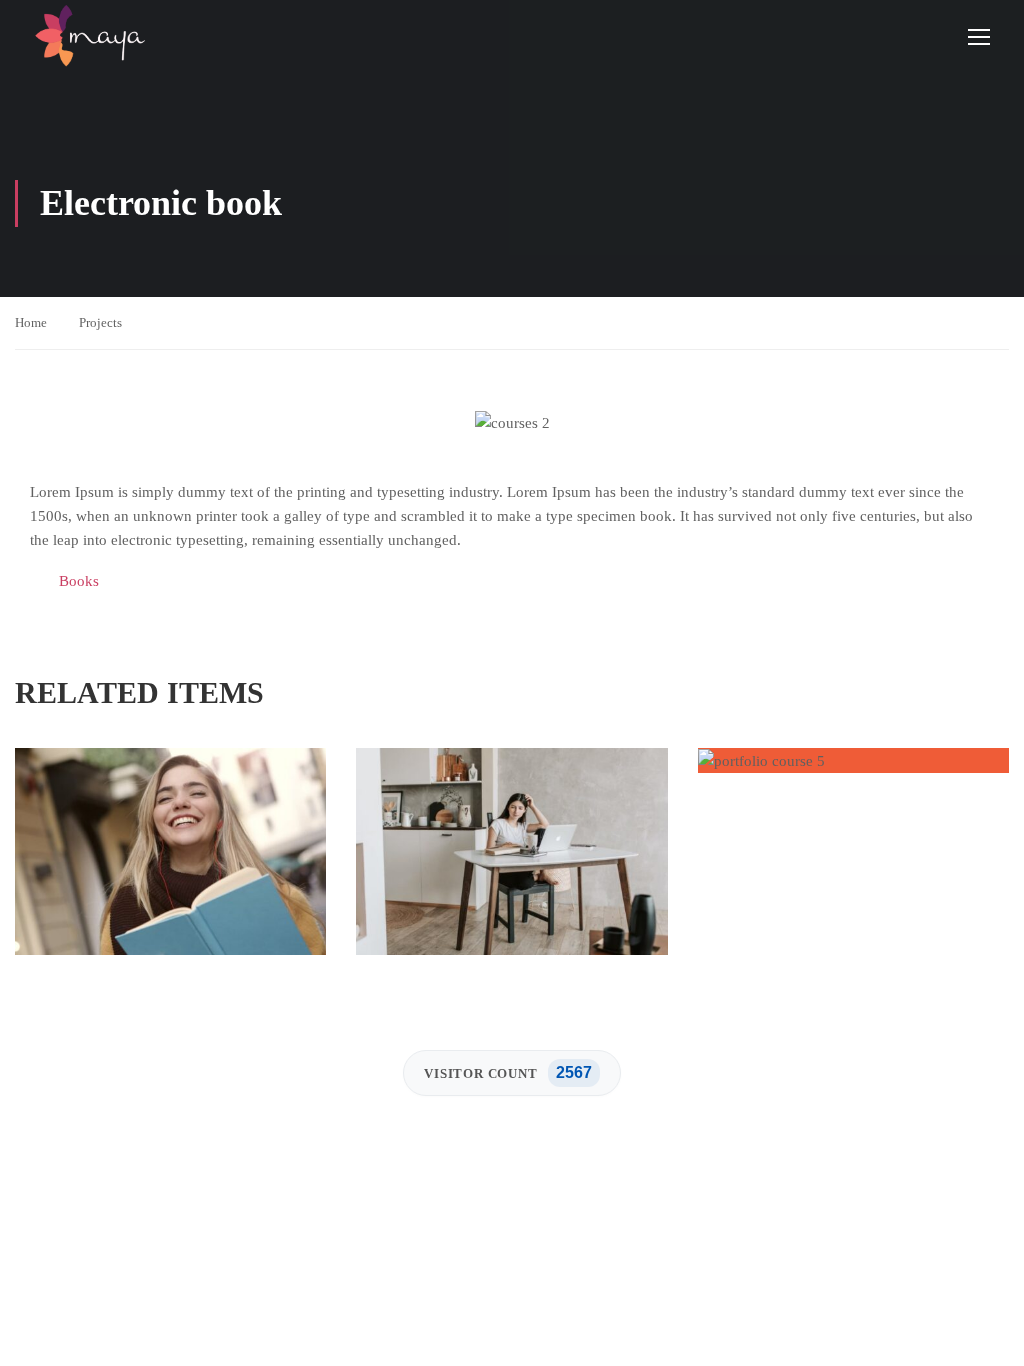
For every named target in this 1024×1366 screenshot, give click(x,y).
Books (79, 581)
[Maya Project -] (90, 36)
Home (31, 322)
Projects (100, 322)
